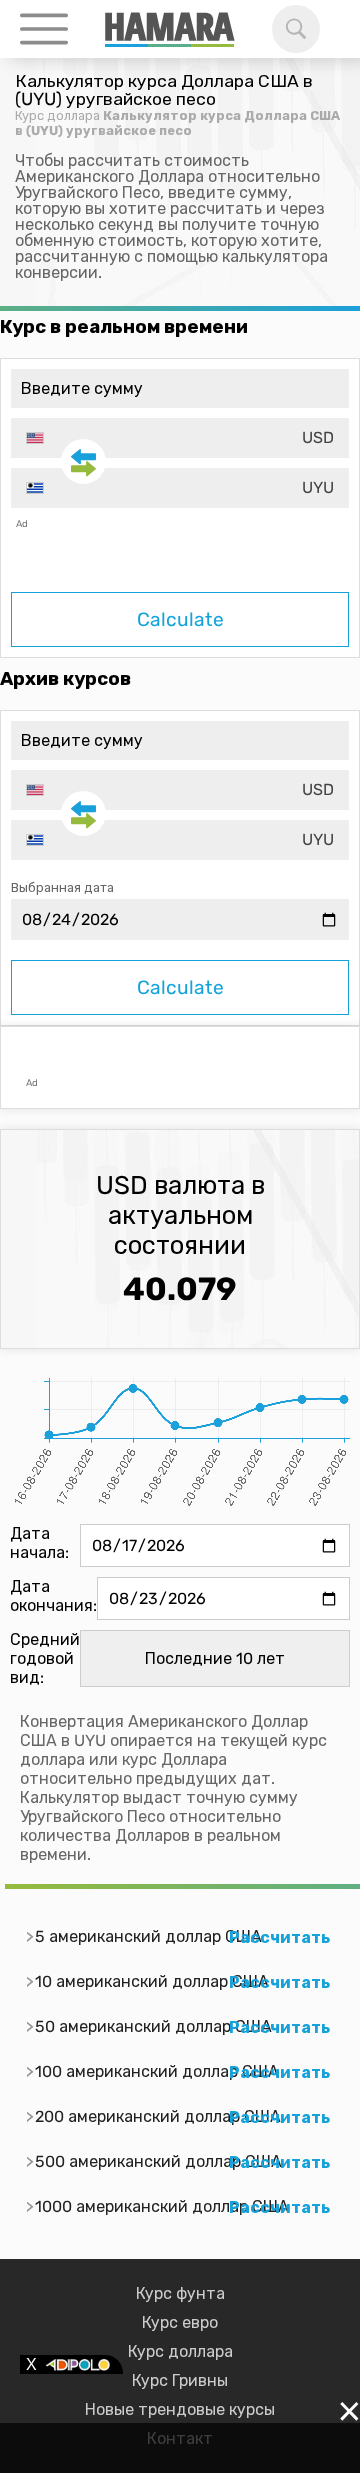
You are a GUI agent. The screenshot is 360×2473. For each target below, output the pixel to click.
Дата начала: (39, 1543)
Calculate (180, 619)
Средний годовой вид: (45, 1658)
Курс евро (180, 2322)
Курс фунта (180, 2293)
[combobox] (180, 438)
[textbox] (180, 438)
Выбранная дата (62, 887)
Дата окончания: (53, 1596)
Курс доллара (57, 115)
